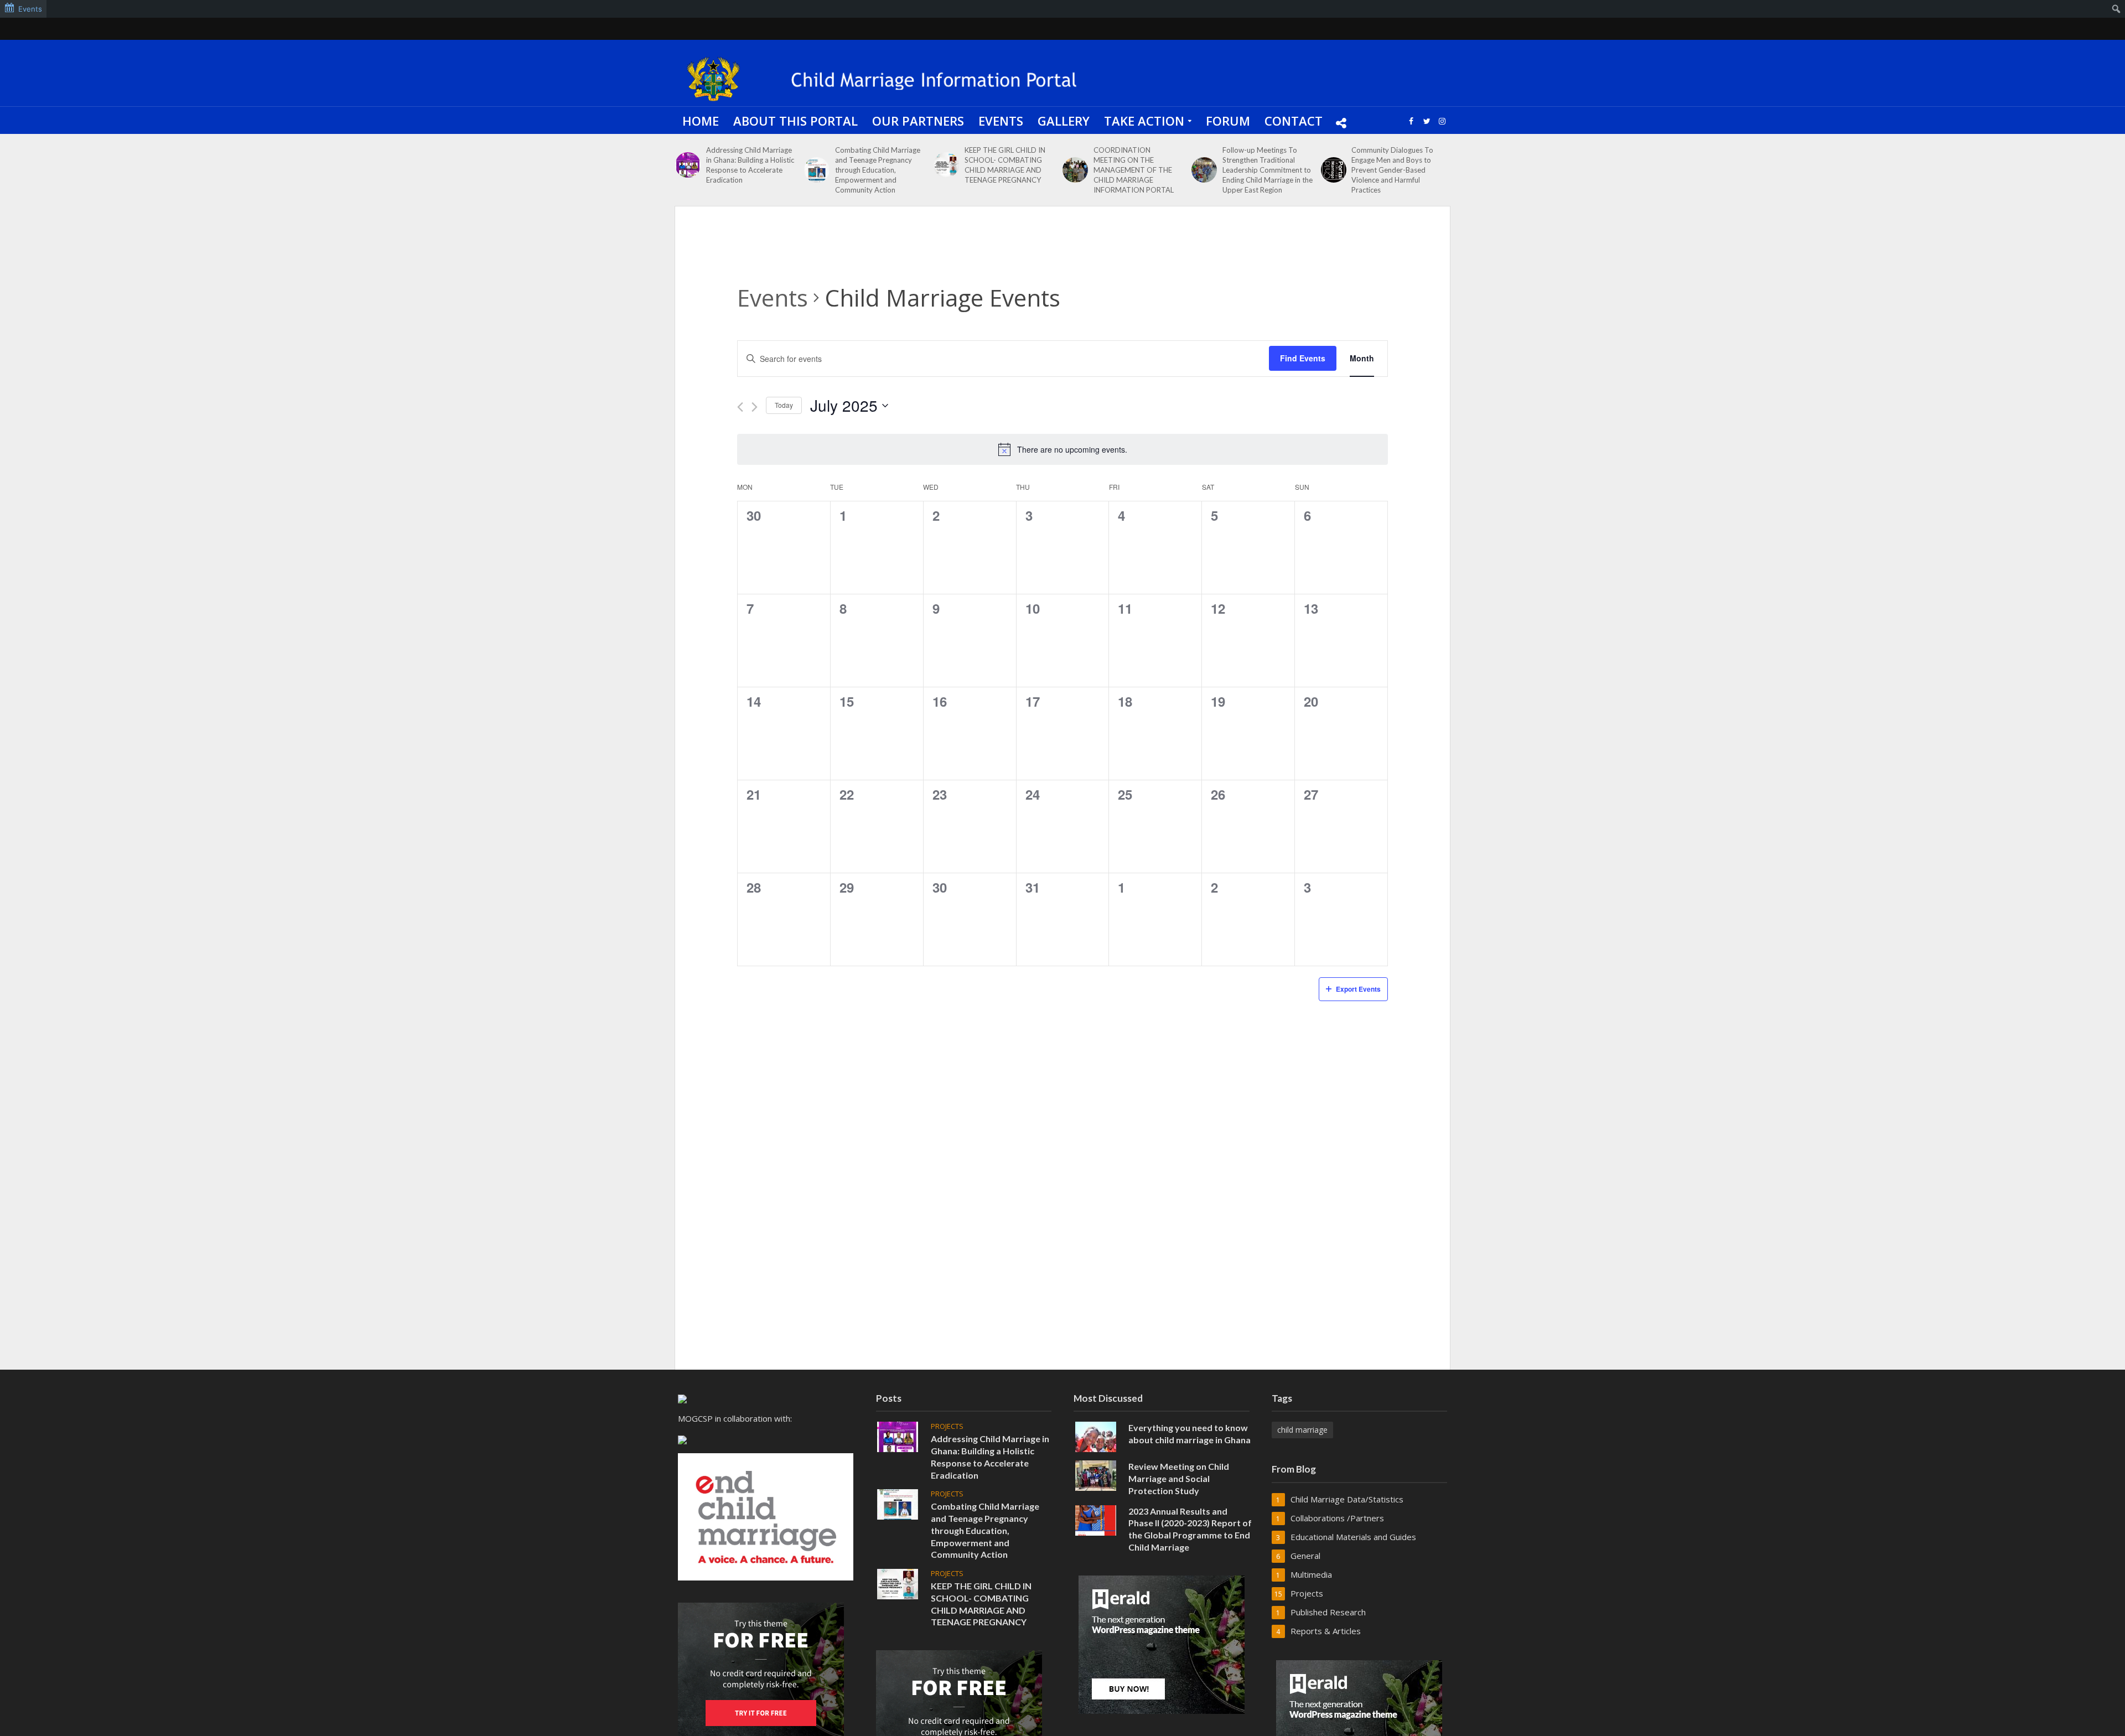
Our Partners (918, 121)
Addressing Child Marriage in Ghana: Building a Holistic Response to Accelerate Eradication (750, 165)
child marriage (1302, 1430)
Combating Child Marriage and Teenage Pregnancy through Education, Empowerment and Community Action (878, 170)
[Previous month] (740, 407)
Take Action (1144, 121)
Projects (947, 1426)
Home (701, 121)
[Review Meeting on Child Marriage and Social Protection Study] (1096, 1475)
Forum (1228, 121)
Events (1001, 121)
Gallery (1064, 121)
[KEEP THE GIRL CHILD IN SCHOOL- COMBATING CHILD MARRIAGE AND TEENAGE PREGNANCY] (946, 165)
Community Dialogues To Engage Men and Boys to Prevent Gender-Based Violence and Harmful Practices (1392, 170)
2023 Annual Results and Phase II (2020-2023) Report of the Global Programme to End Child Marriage (1190, 1529)
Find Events (1303, 358)
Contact (1294, 121)
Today (784, 405)
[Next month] (755, 407)
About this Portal (795, 121)
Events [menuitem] (30, 9)
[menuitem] (2116, 9)
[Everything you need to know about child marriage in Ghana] (1096, 1436)
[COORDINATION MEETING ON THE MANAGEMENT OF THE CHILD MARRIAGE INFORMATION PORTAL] (1075, 170)
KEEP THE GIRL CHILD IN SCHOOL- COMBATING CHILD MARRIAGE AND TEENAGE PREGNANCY (1005, 165)
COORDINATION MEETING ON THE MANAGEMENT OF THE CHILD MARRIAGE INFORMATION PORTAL (1134, 170)
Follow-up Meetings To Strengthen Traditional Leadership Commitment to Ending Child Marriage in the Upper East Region (1268, 170)
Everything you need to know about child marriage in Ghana (1190, 1434)
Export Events (1358, 989)
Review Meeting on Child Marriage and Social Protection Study (1179, 1478)
